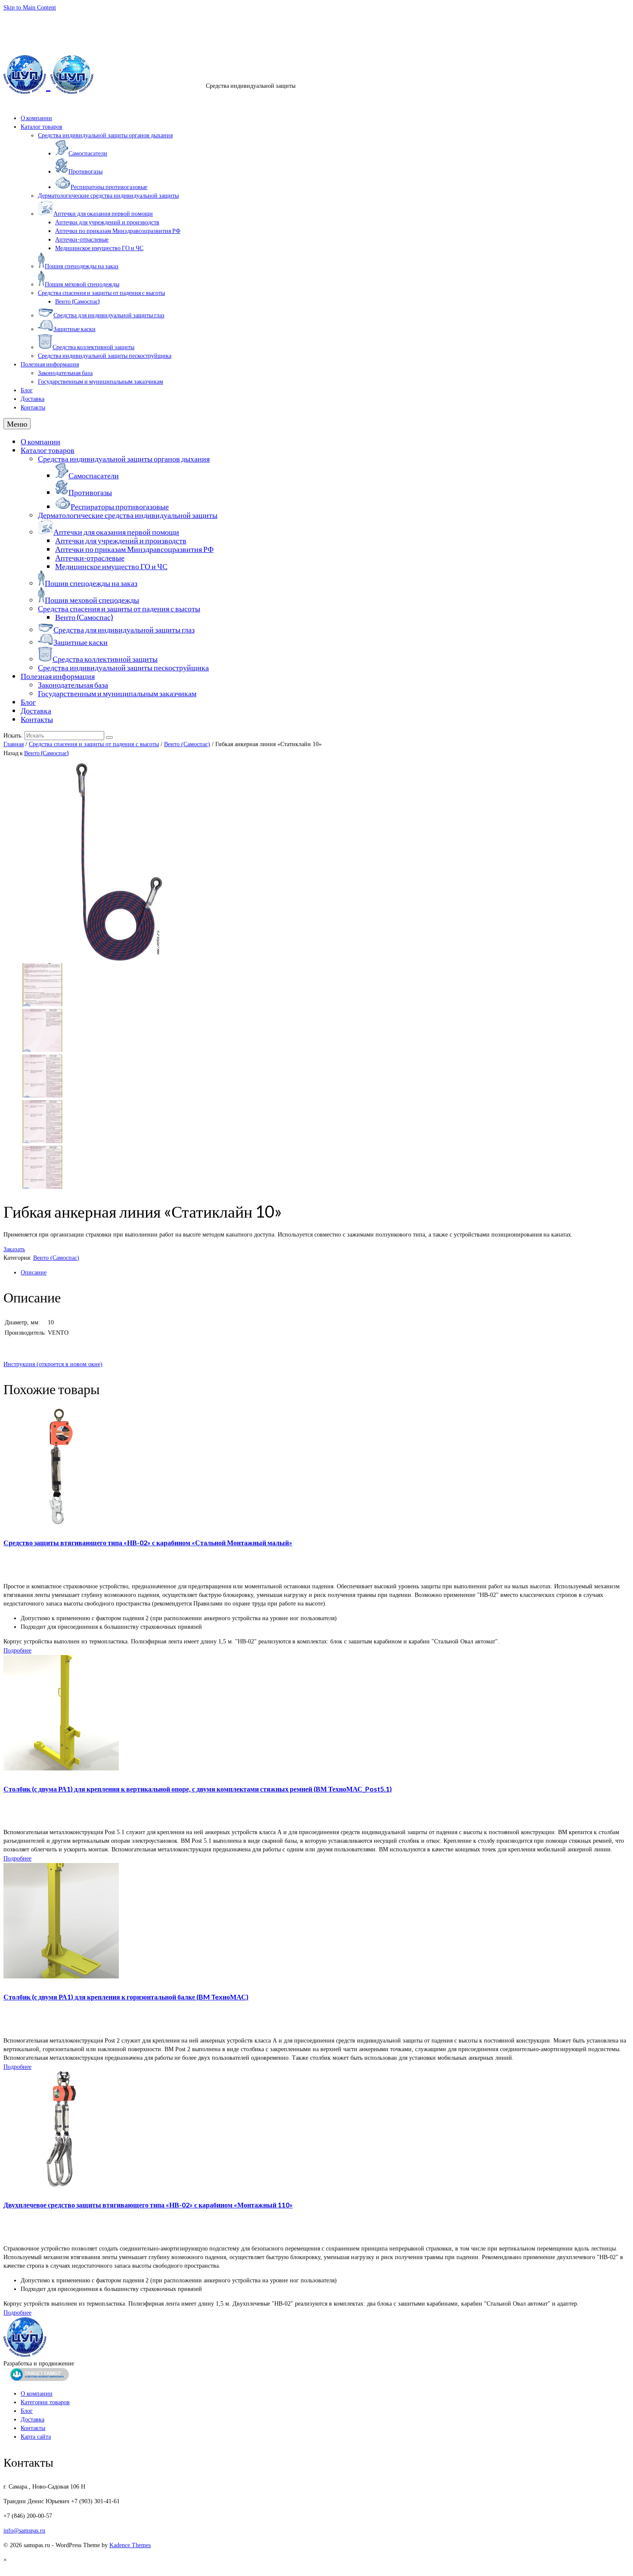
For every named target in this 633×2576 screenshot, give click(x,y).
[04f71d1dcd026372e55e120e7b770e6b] (119, 959)
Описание (34, 1273)
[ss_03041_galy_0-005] (42, 1050)
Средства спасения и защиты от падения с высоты (94, 744)
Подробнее (17, 1650)
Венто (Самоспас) (187, 744)
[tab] (325, 1273)
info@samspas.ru (24, 18)
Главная (14, 744)
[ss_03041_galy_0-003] (42, 1141)
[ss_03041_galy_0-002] (42, 1187)
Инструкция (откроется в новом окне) (53, 1364)
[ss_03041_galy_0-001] (42, 1004)
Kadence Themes (130, 2545)
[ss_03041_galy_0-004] (42, 1096)
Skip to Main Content (30, 8)
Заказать (14, 1249)
